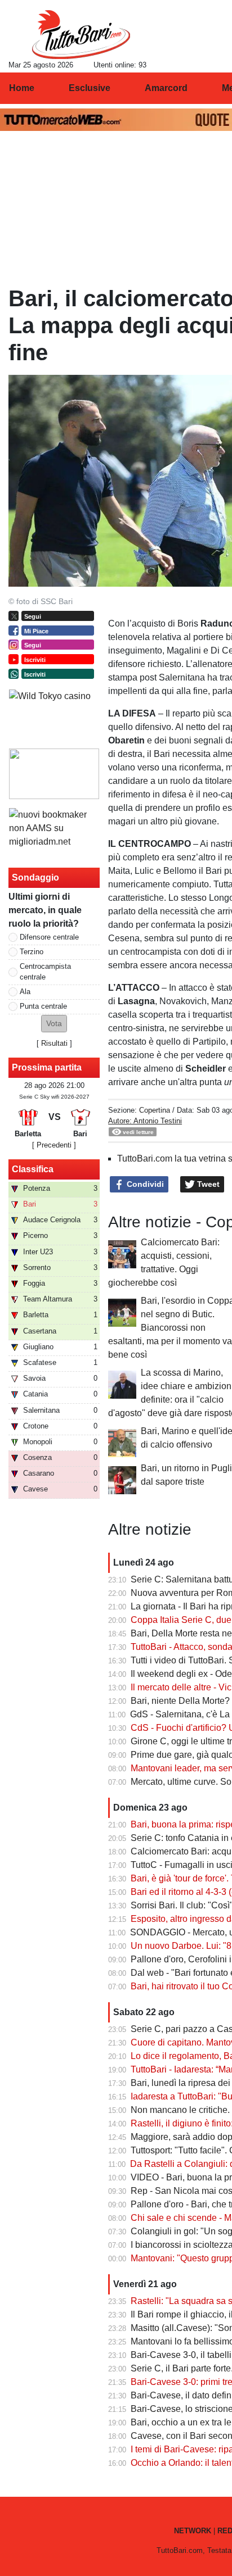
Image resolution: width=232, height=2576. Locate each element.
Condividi (144, 1184)
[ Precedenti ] (54, 1145)
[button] (54, 1024)
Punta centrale (43, 1006)
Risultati (54, 1043)
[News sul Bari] (81, 34)
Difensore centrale (49, 937)
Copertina (155, 1110)
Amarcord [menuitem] (166, 88)
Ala (25, 992)
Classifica (33, 1169)
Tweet (207, 1184)
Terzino (32, 952)
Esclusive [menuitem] (90, 88)
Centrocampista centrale (45, 972)
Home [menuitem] (22, 88)
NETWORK (193, 2531)
